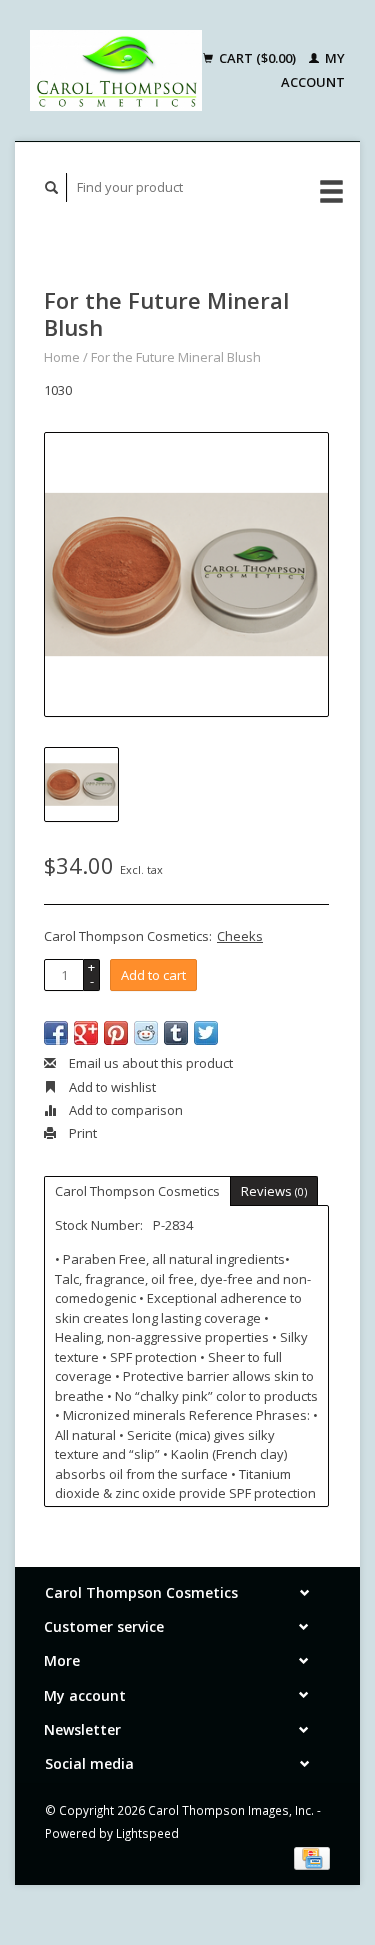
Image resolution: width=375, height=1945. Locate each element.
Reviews (274, 1191)
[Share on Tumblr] (176, 1033)
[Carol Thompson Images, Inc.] (116, 70)
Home (62, 357)
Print (81, 1133)
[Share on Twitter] (206, 1033)
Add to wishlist (111, 1087)
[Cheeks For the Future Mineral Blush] (186, 574)
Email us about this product (149, 1063)
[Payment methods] (312, 1857)
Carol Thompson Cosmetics (137, 1191)
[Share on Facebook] (56, 1033)
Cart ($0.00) (257, 58)
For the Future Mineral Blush (176, 357)
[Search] (52, 187)
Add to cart (153, 975)
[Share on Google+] (86, 1033)
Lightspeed (147, 1833)
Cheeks (240, 936)
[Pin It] (116, 1033)
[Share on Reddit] (146, 1033)
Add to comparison (124, 1110)
